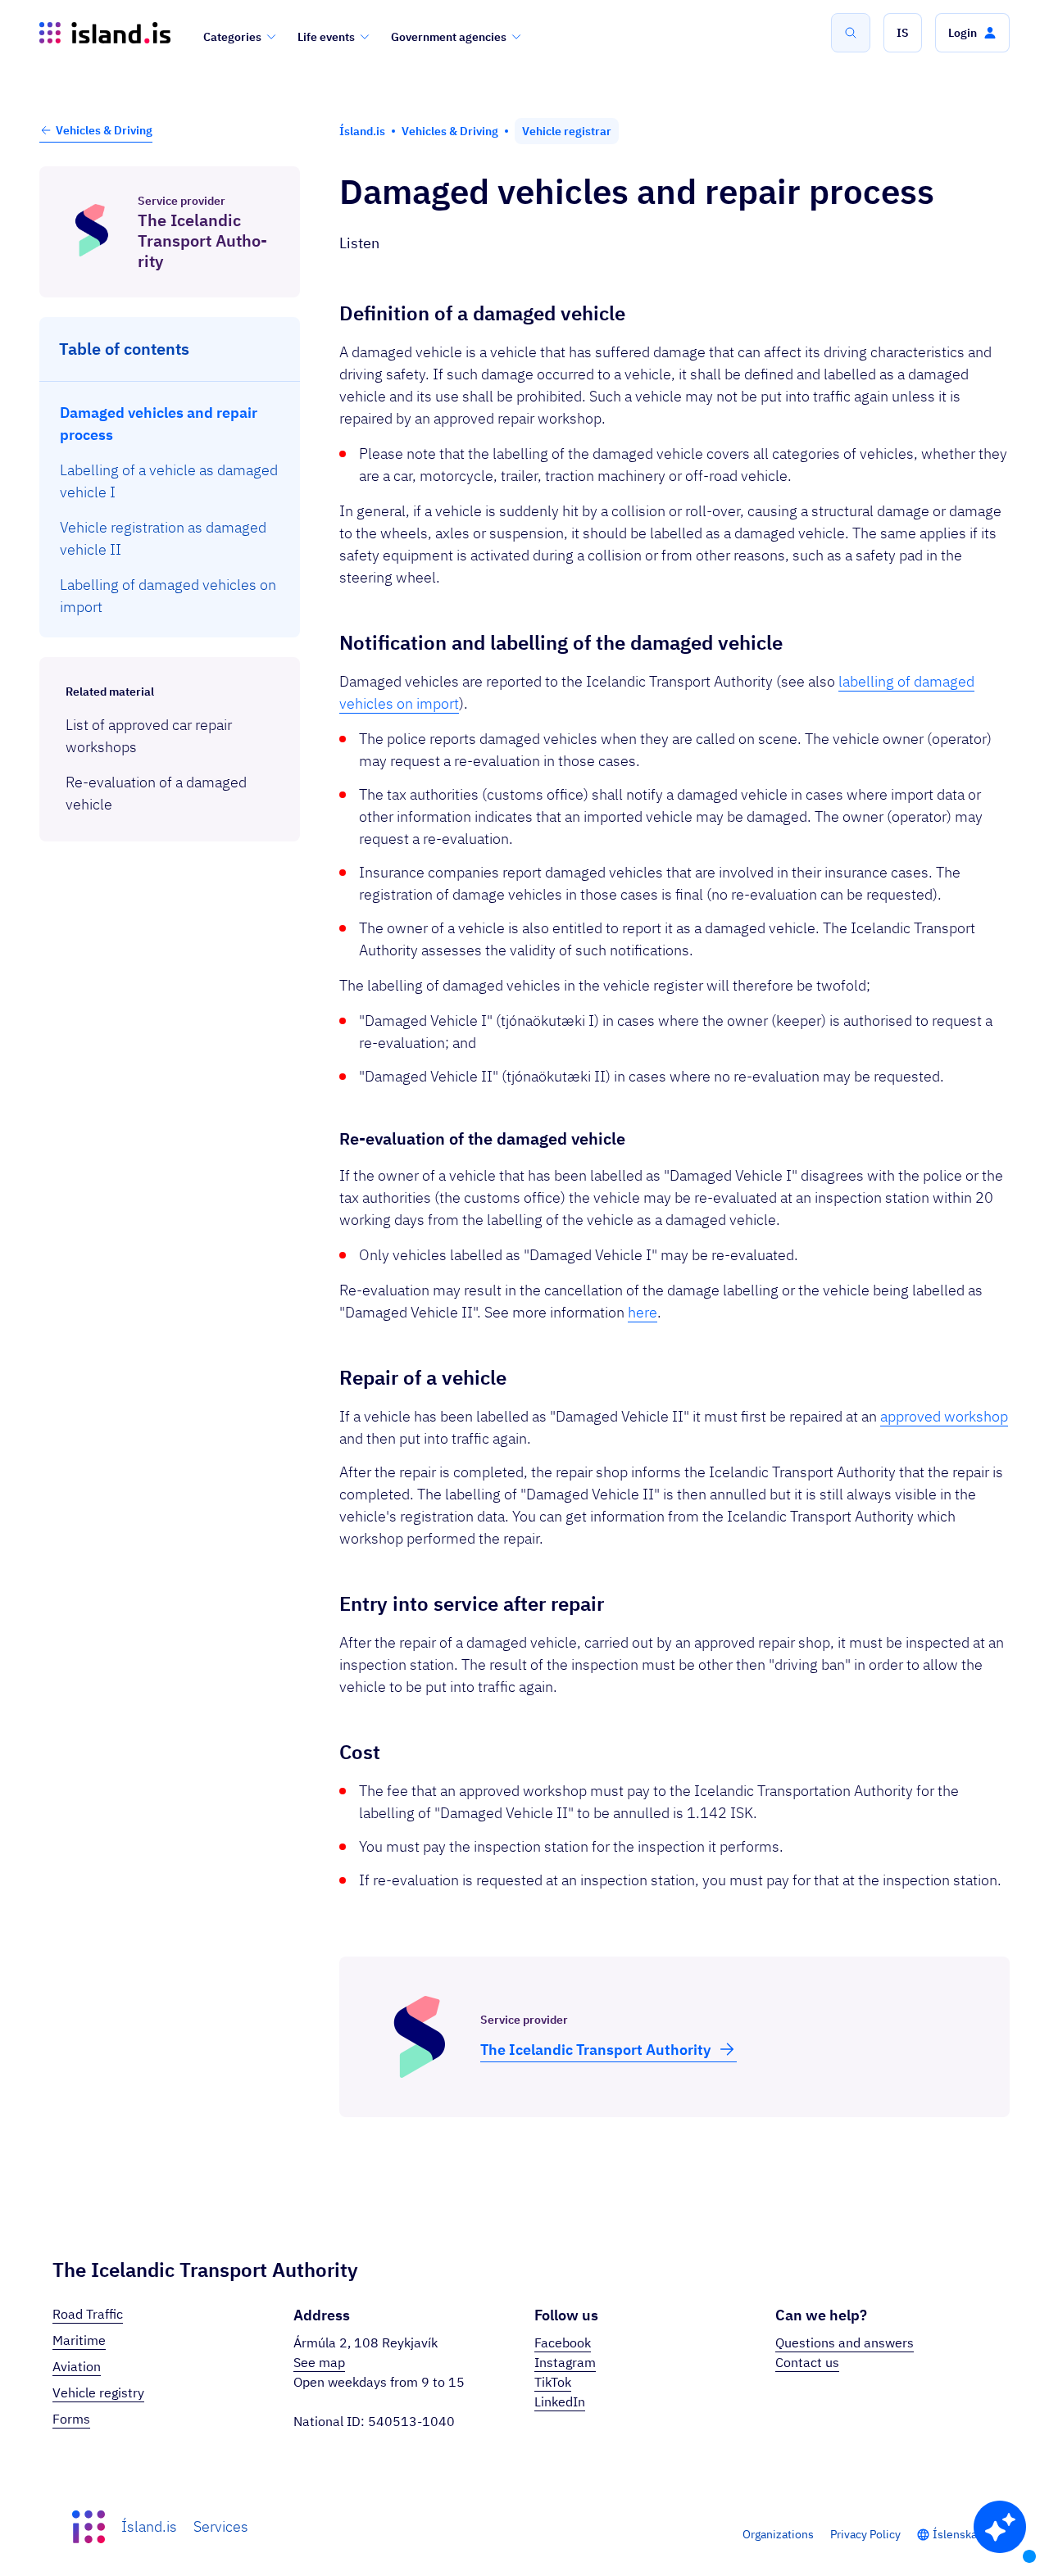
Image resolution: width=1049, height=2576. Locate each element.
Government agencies (449, 37)
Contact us (807, 2362)
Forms (71, 2419)
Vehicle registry (98, 2392)
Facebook (563, 2342)
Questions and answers (845, 2342)
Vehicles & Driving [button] (104, 130)
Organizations (778, 2534)
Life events (326, 37)
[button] (903, 33)
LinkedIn (560, 2401)
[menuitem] (170, 424)
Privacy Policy (865, 2534)
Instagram (565, 2362)
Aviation (77, 2366)
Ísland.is (149, 2526)
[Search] (851, 33)
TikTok (553, 2382)
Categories (232, 37)
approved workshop (944, 1416)
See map (319, 2362)
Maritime (79, 2340)
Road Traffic (88, 2314)
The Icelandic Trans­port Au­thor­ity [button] (595, 2050)
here (643, 1312)
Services (221, 2526)
